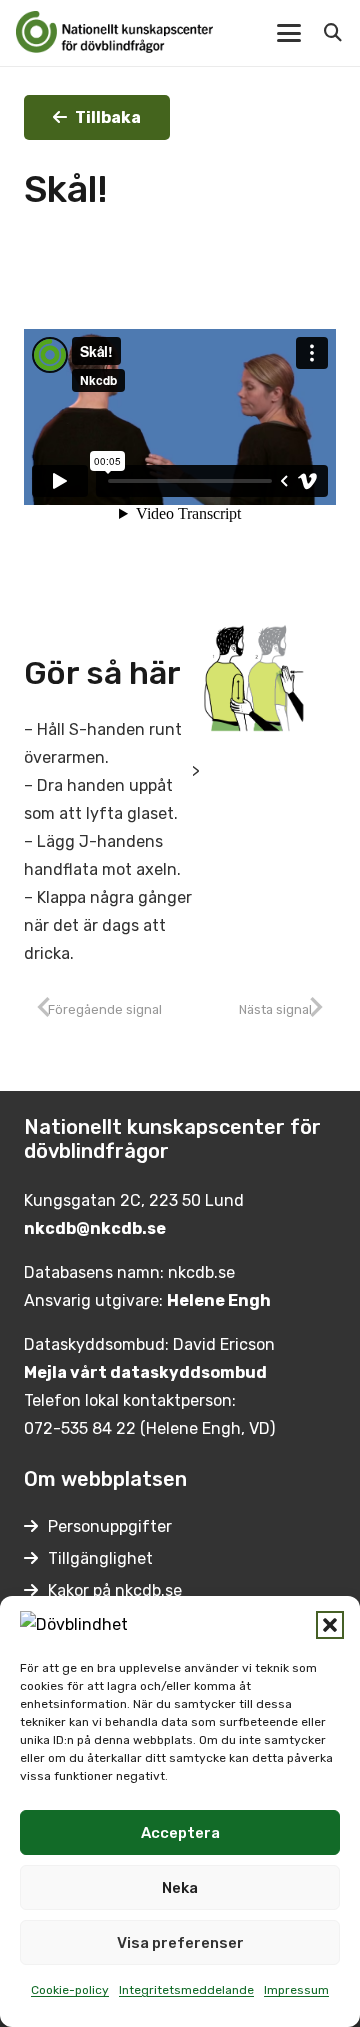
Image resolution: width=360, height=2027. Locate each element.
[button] (330, 1625)
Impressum (296, 1990)
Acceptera (180, 1833)
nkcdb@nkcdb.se (95, 1228)
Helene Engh (219, 1300)
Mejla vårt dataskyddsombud (145, 1372)
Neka (180, 1888)
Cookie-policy (70, 1990)
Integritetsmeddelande (186, 1990)
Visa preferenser (180, 1943)
